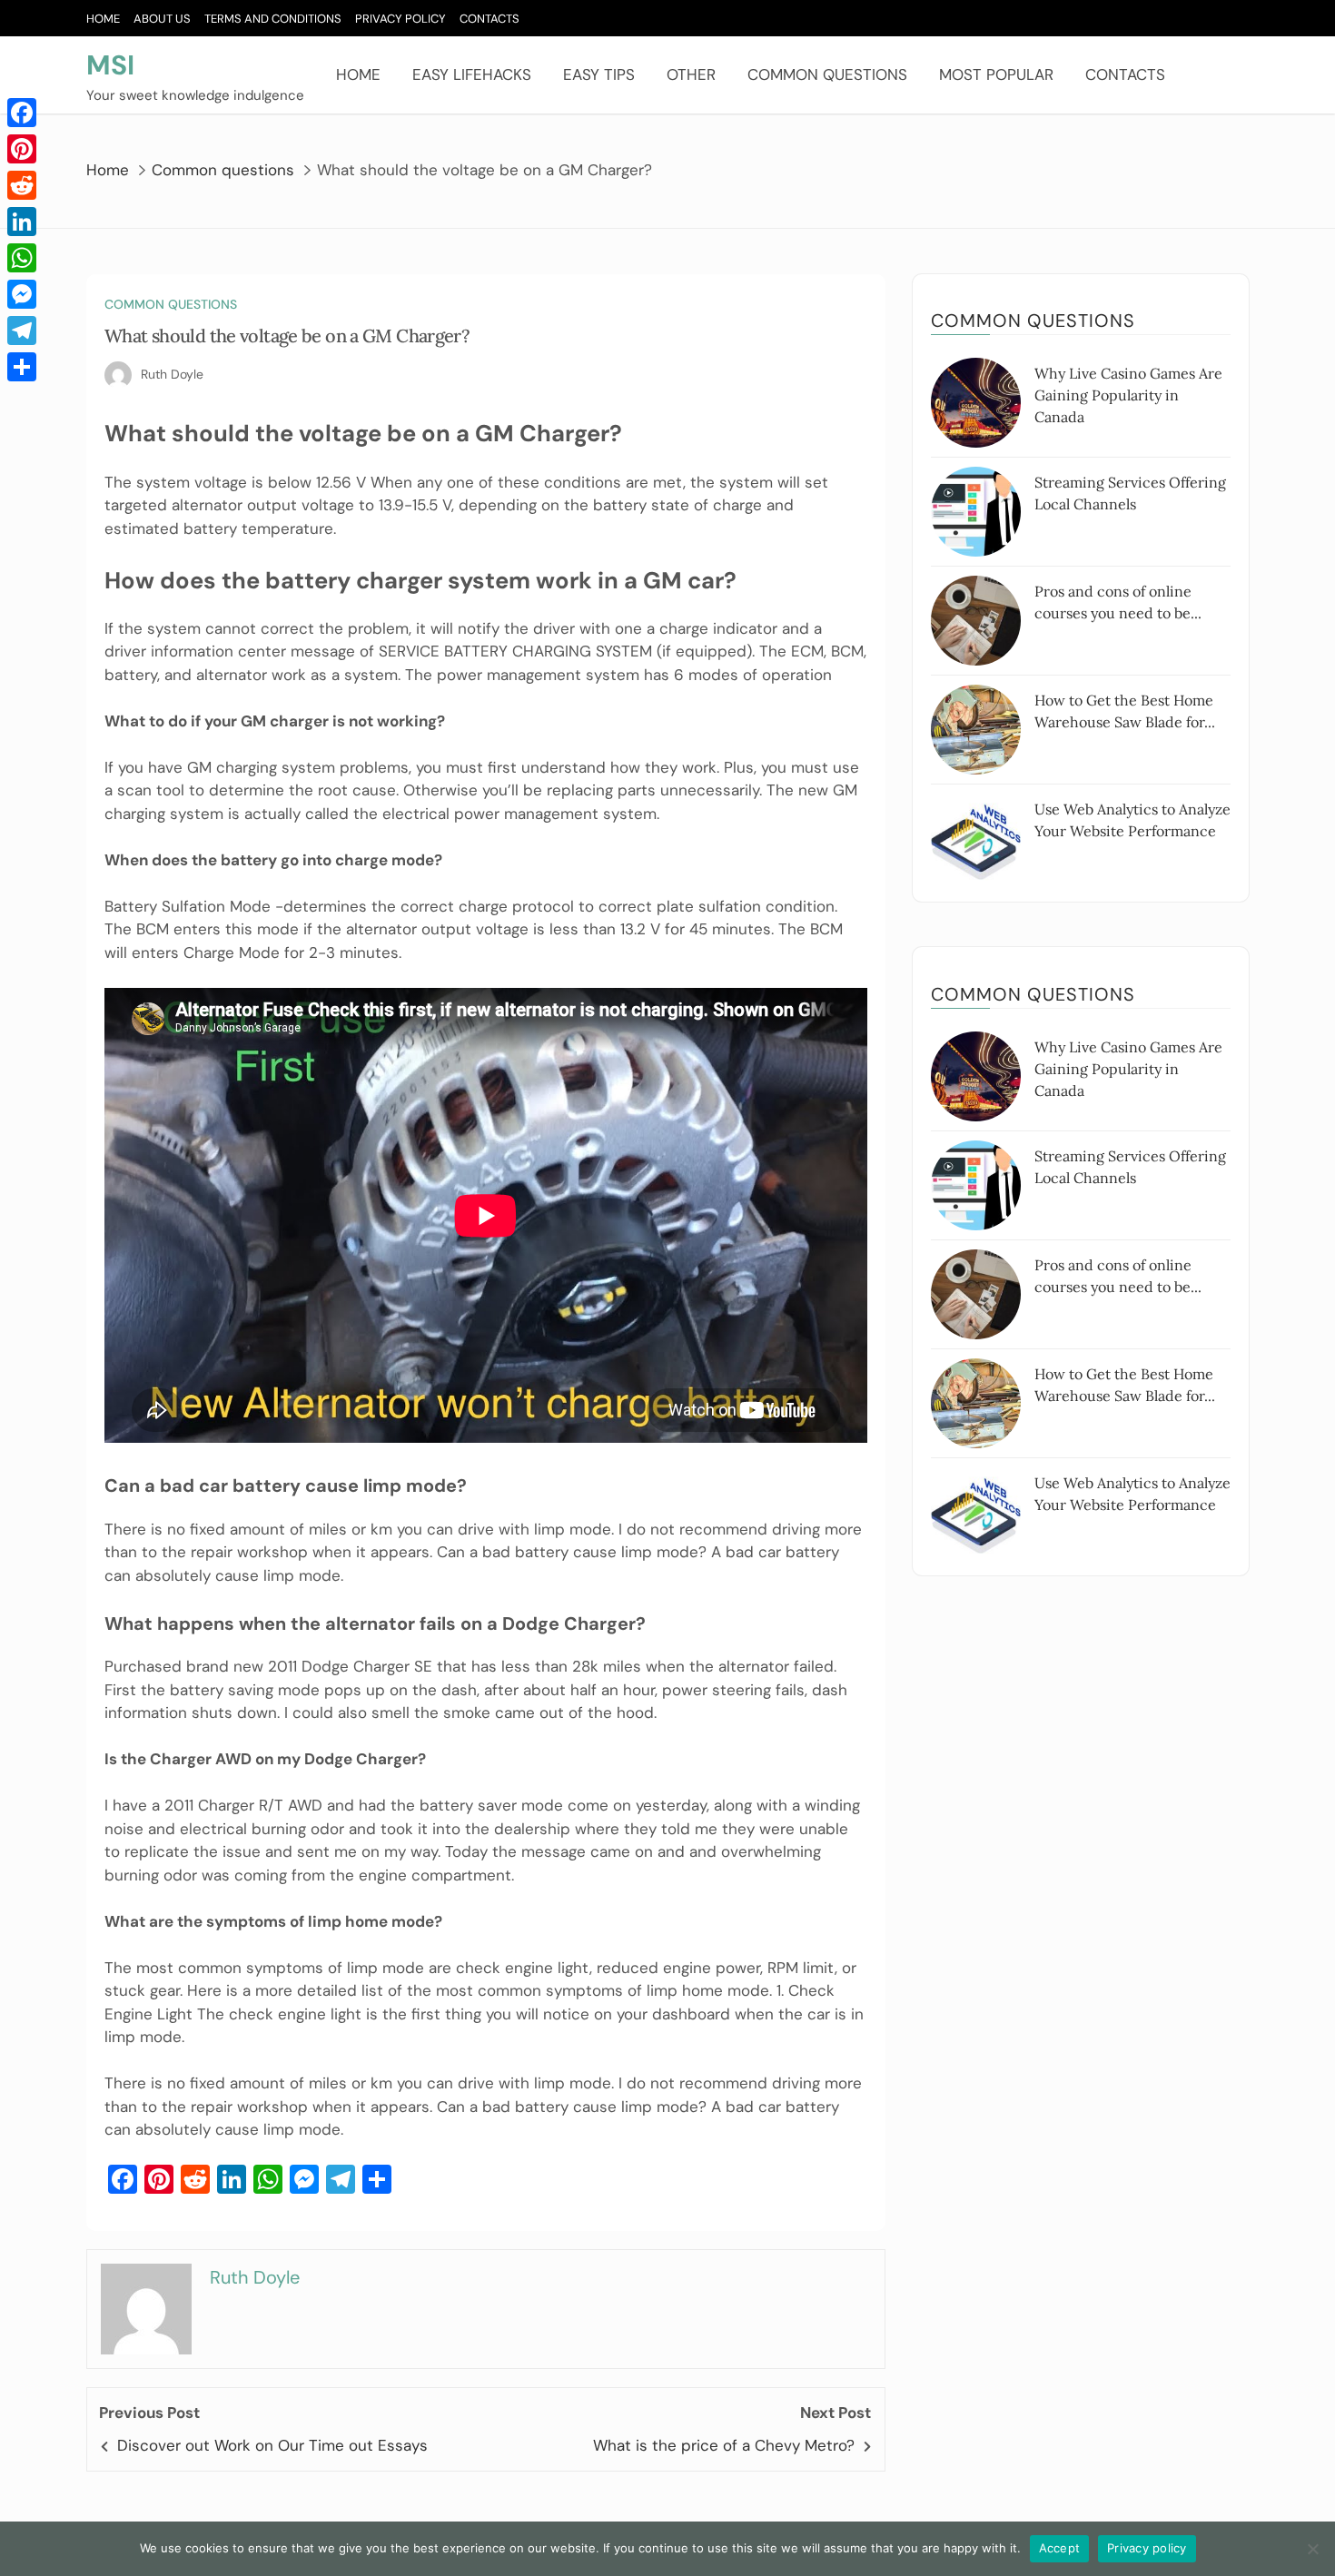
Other (691, 74)
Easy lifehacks (472, 74)
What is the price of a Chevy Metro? (724, 2445)
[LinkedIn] (22, 222)
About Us (162, 19)
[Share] (22, 367)
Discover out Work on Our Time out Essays (272, 2445)
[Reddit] (22, 185)
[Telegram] (22, 331)
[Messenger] (22, 294)
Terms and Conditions (273, 19)
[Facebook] (22, 113)
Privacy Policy (400, 19)
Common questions (827, 74)
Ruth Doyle (172, 374)
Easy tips (599, 74)
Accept (1060, 2548)
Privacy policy (1147, 2548)
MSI (110, 65)
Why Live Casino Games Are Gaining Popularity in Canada (1128, 395)
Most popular (996, 74)
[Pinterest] (22, 149)
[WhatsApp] (22, 258)
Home (103, 19)
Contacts (489, 19)
